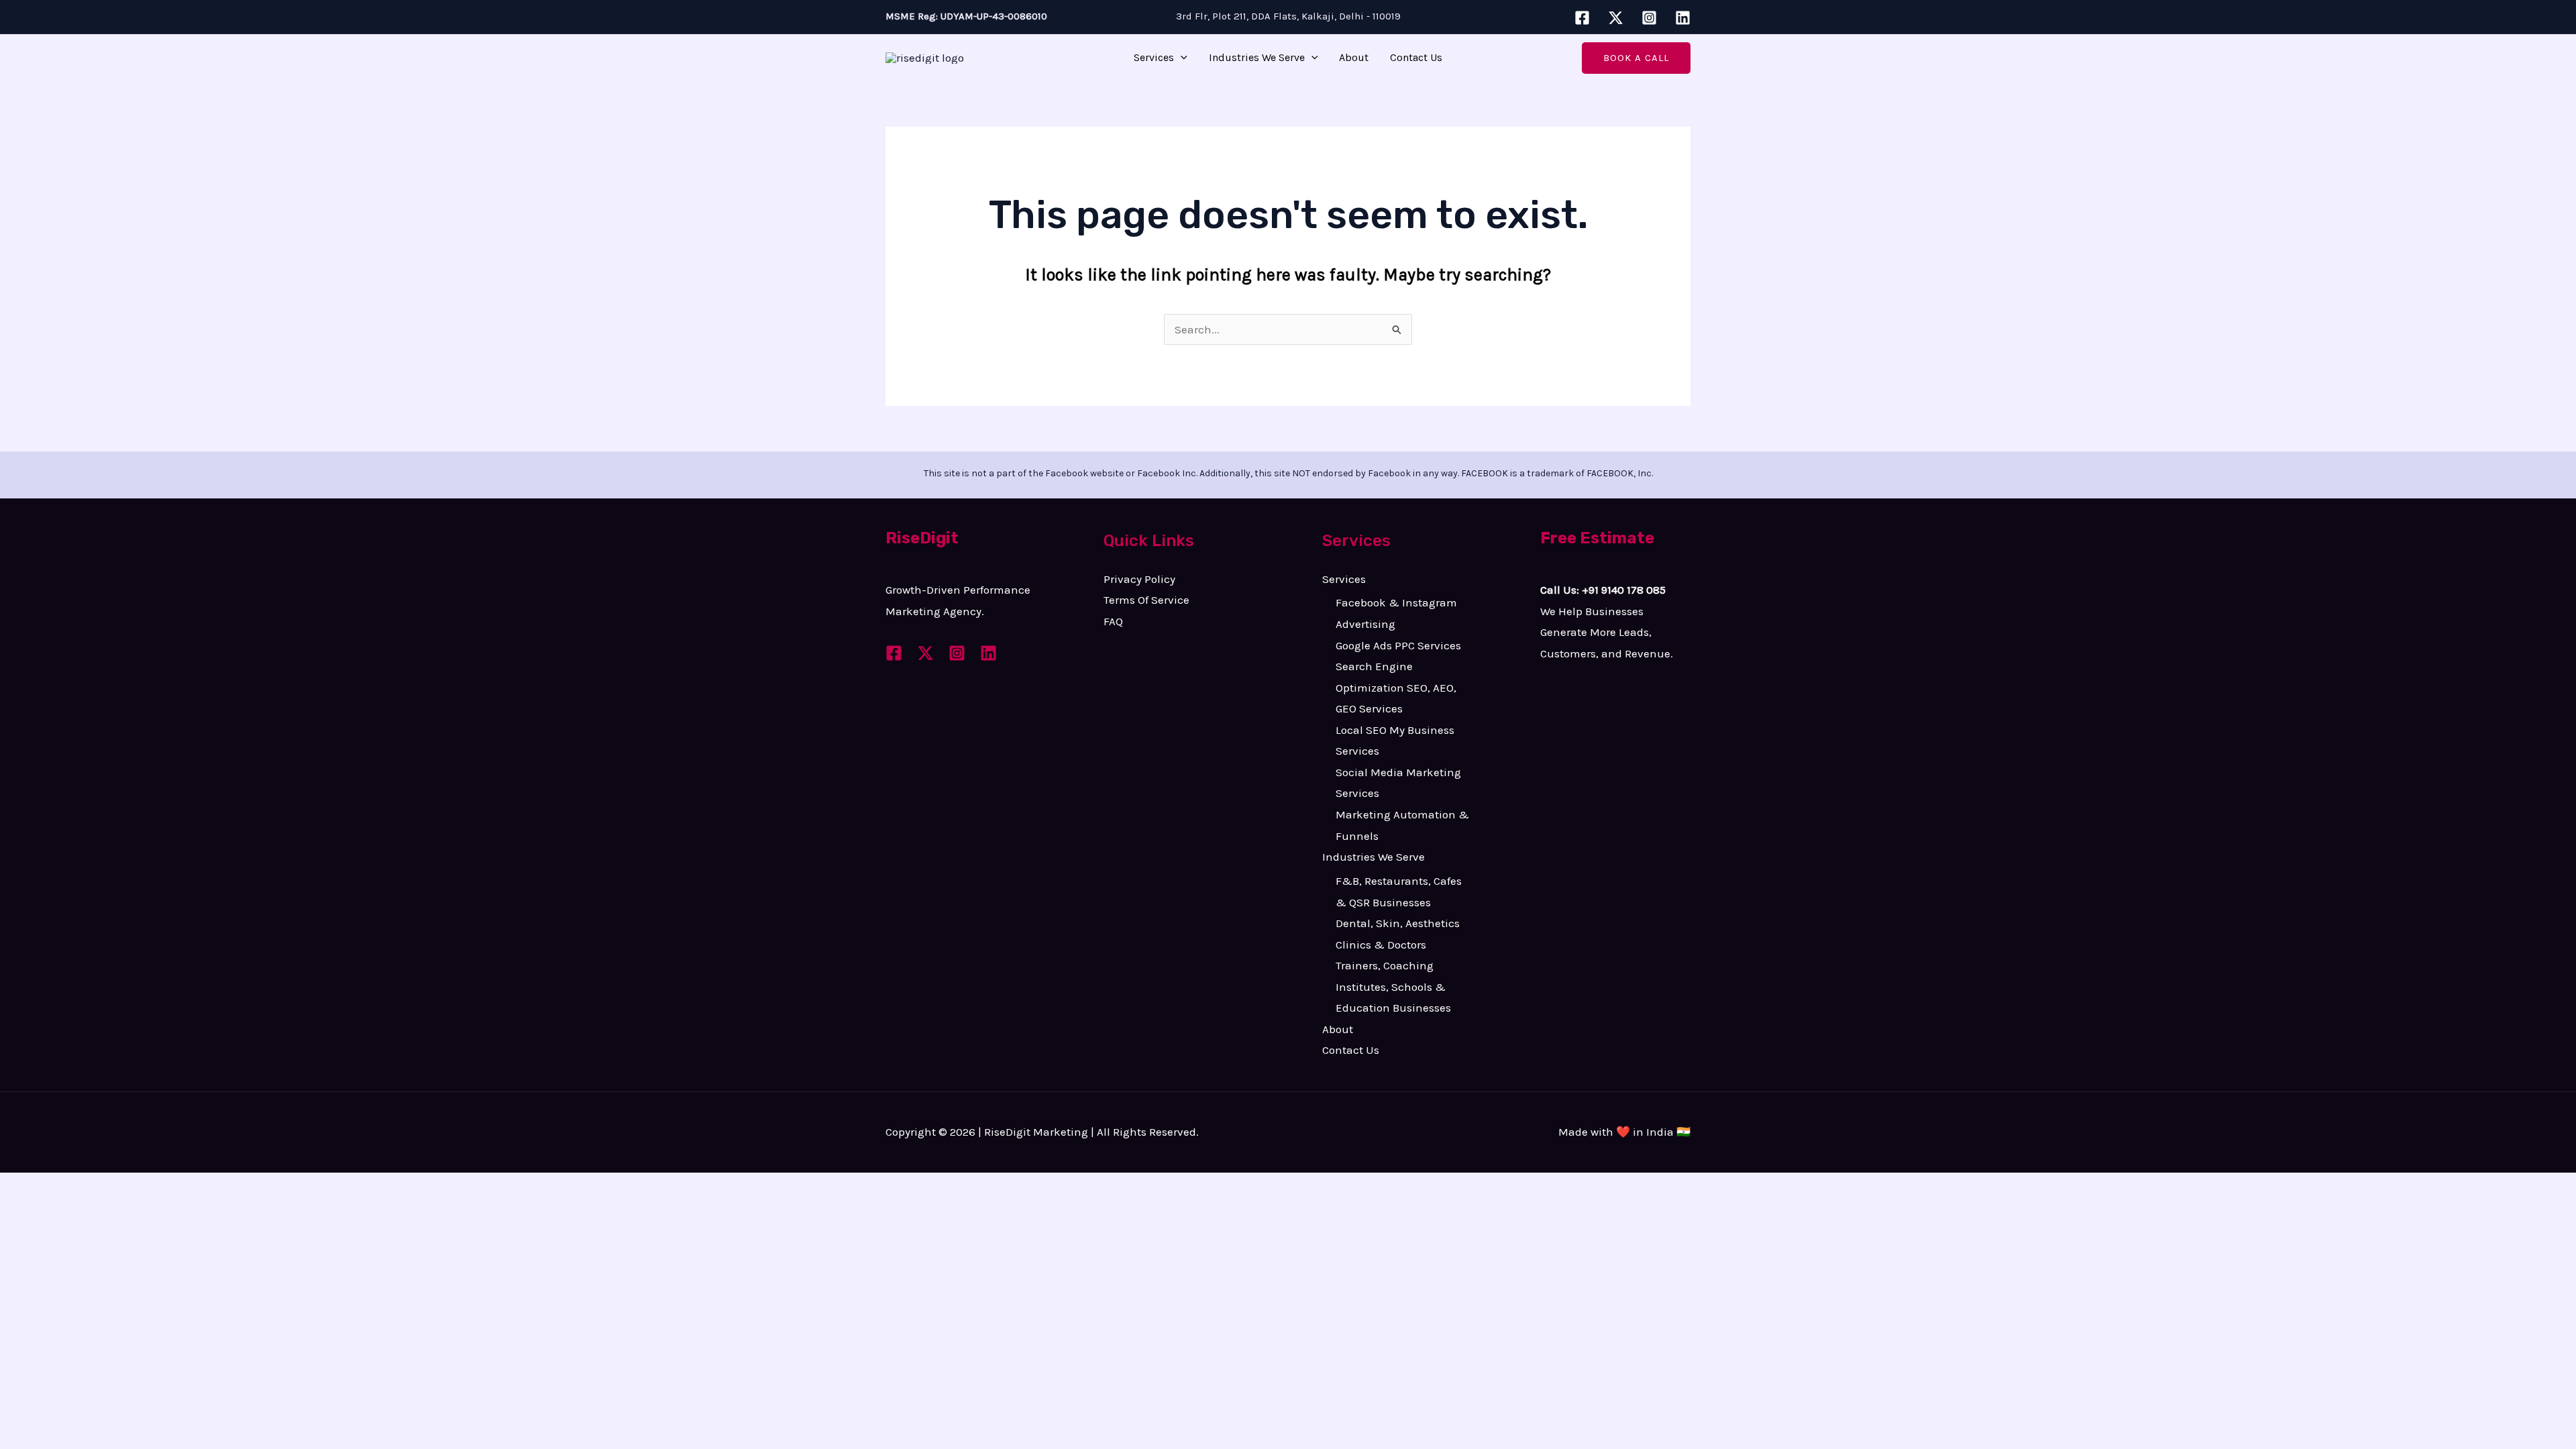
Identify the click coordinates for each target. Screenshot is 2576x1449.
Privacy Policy (1139, 579)
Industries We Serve (1257, 57)
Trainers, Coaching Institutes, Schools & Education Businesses (1393, 986)
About (1354, 57)
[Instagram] (1649, 18)
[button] (1181, 58)
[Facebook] (1582, 18)
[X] (1616, 18)
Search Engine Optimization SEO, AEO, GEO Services (1396, 687)
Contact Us (1416, 57)
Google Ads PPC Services (1398, 645)
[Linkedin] (1683, 18)
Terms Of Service (1146, 600)
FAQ (1113, 621)
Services (1154, 57)
